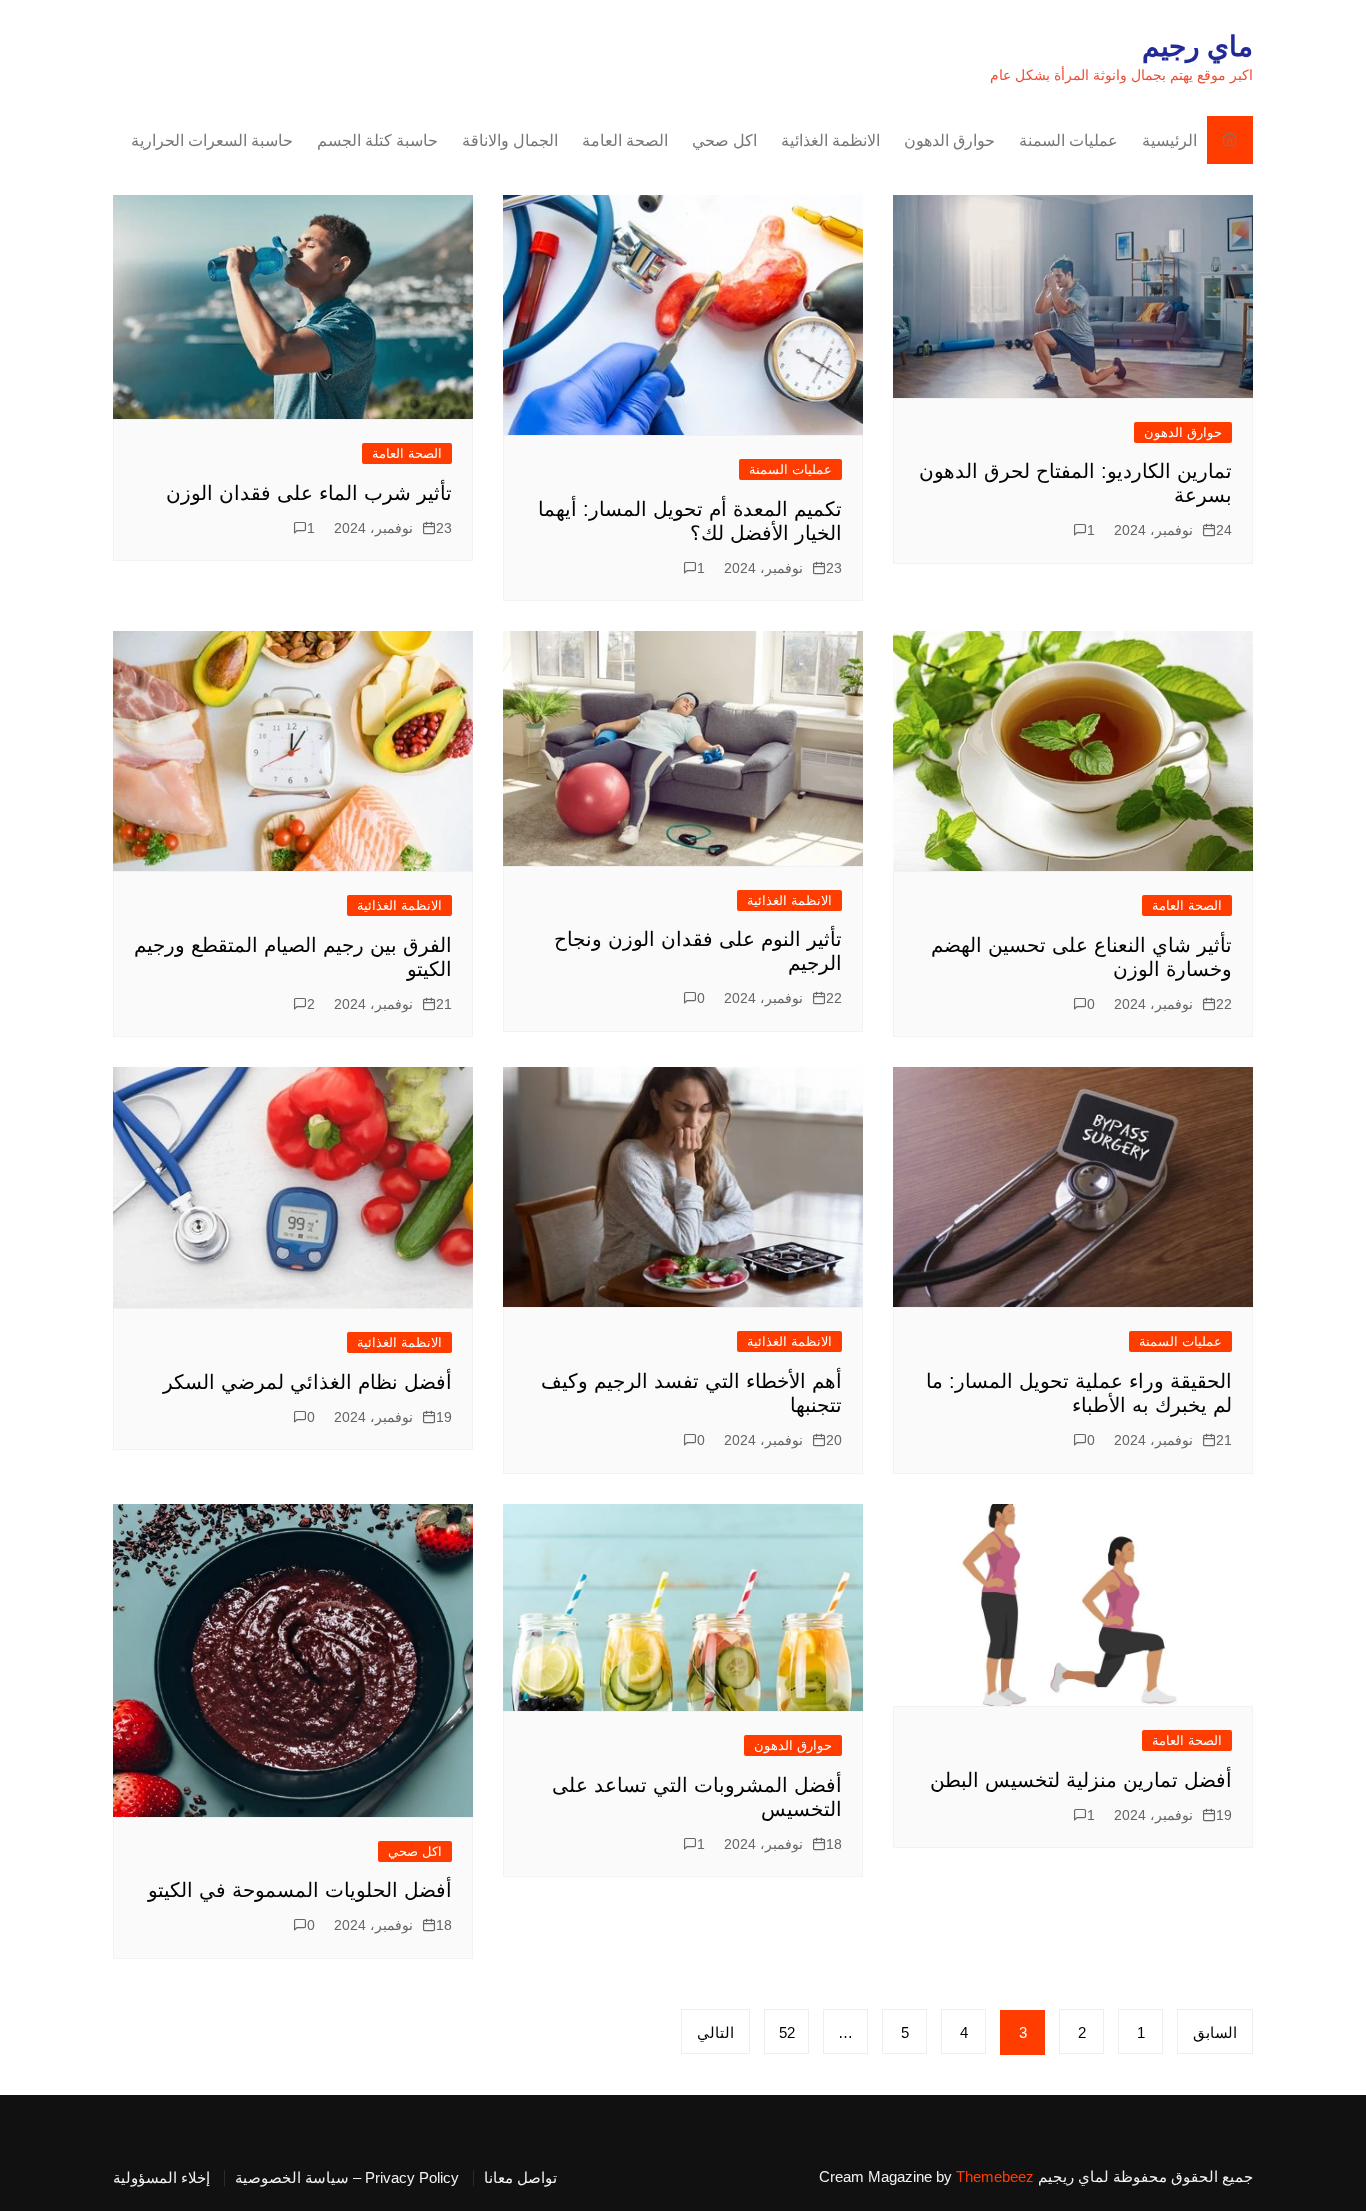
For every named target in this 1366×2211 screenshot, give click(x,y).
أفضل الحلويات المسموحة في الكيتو (300, 1890)
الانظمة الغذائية (830, 140)
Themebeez (995, 2176)
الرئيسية (1169, 140)
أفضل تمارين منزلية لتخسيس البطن (1081, 1780)
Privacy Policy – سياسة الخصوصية (347, 2178)
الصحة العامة (625, 140)
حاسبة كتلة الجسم (377, 140)
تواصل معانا (520, 2178)
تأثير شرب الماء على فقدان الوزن (309, 493)
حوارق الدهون (949, 140)
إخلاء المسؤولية (161, 2178)
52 (787, 2032)
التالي (715, 2032)
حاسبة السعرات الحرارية (212, 140)
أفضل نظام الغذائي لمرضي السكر (307, 1382)
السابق (1215, 2032)
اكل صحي (724, 140)
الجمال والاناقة (510, 140)
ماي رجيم (1197, 46)
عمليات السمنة (1068, 140)
